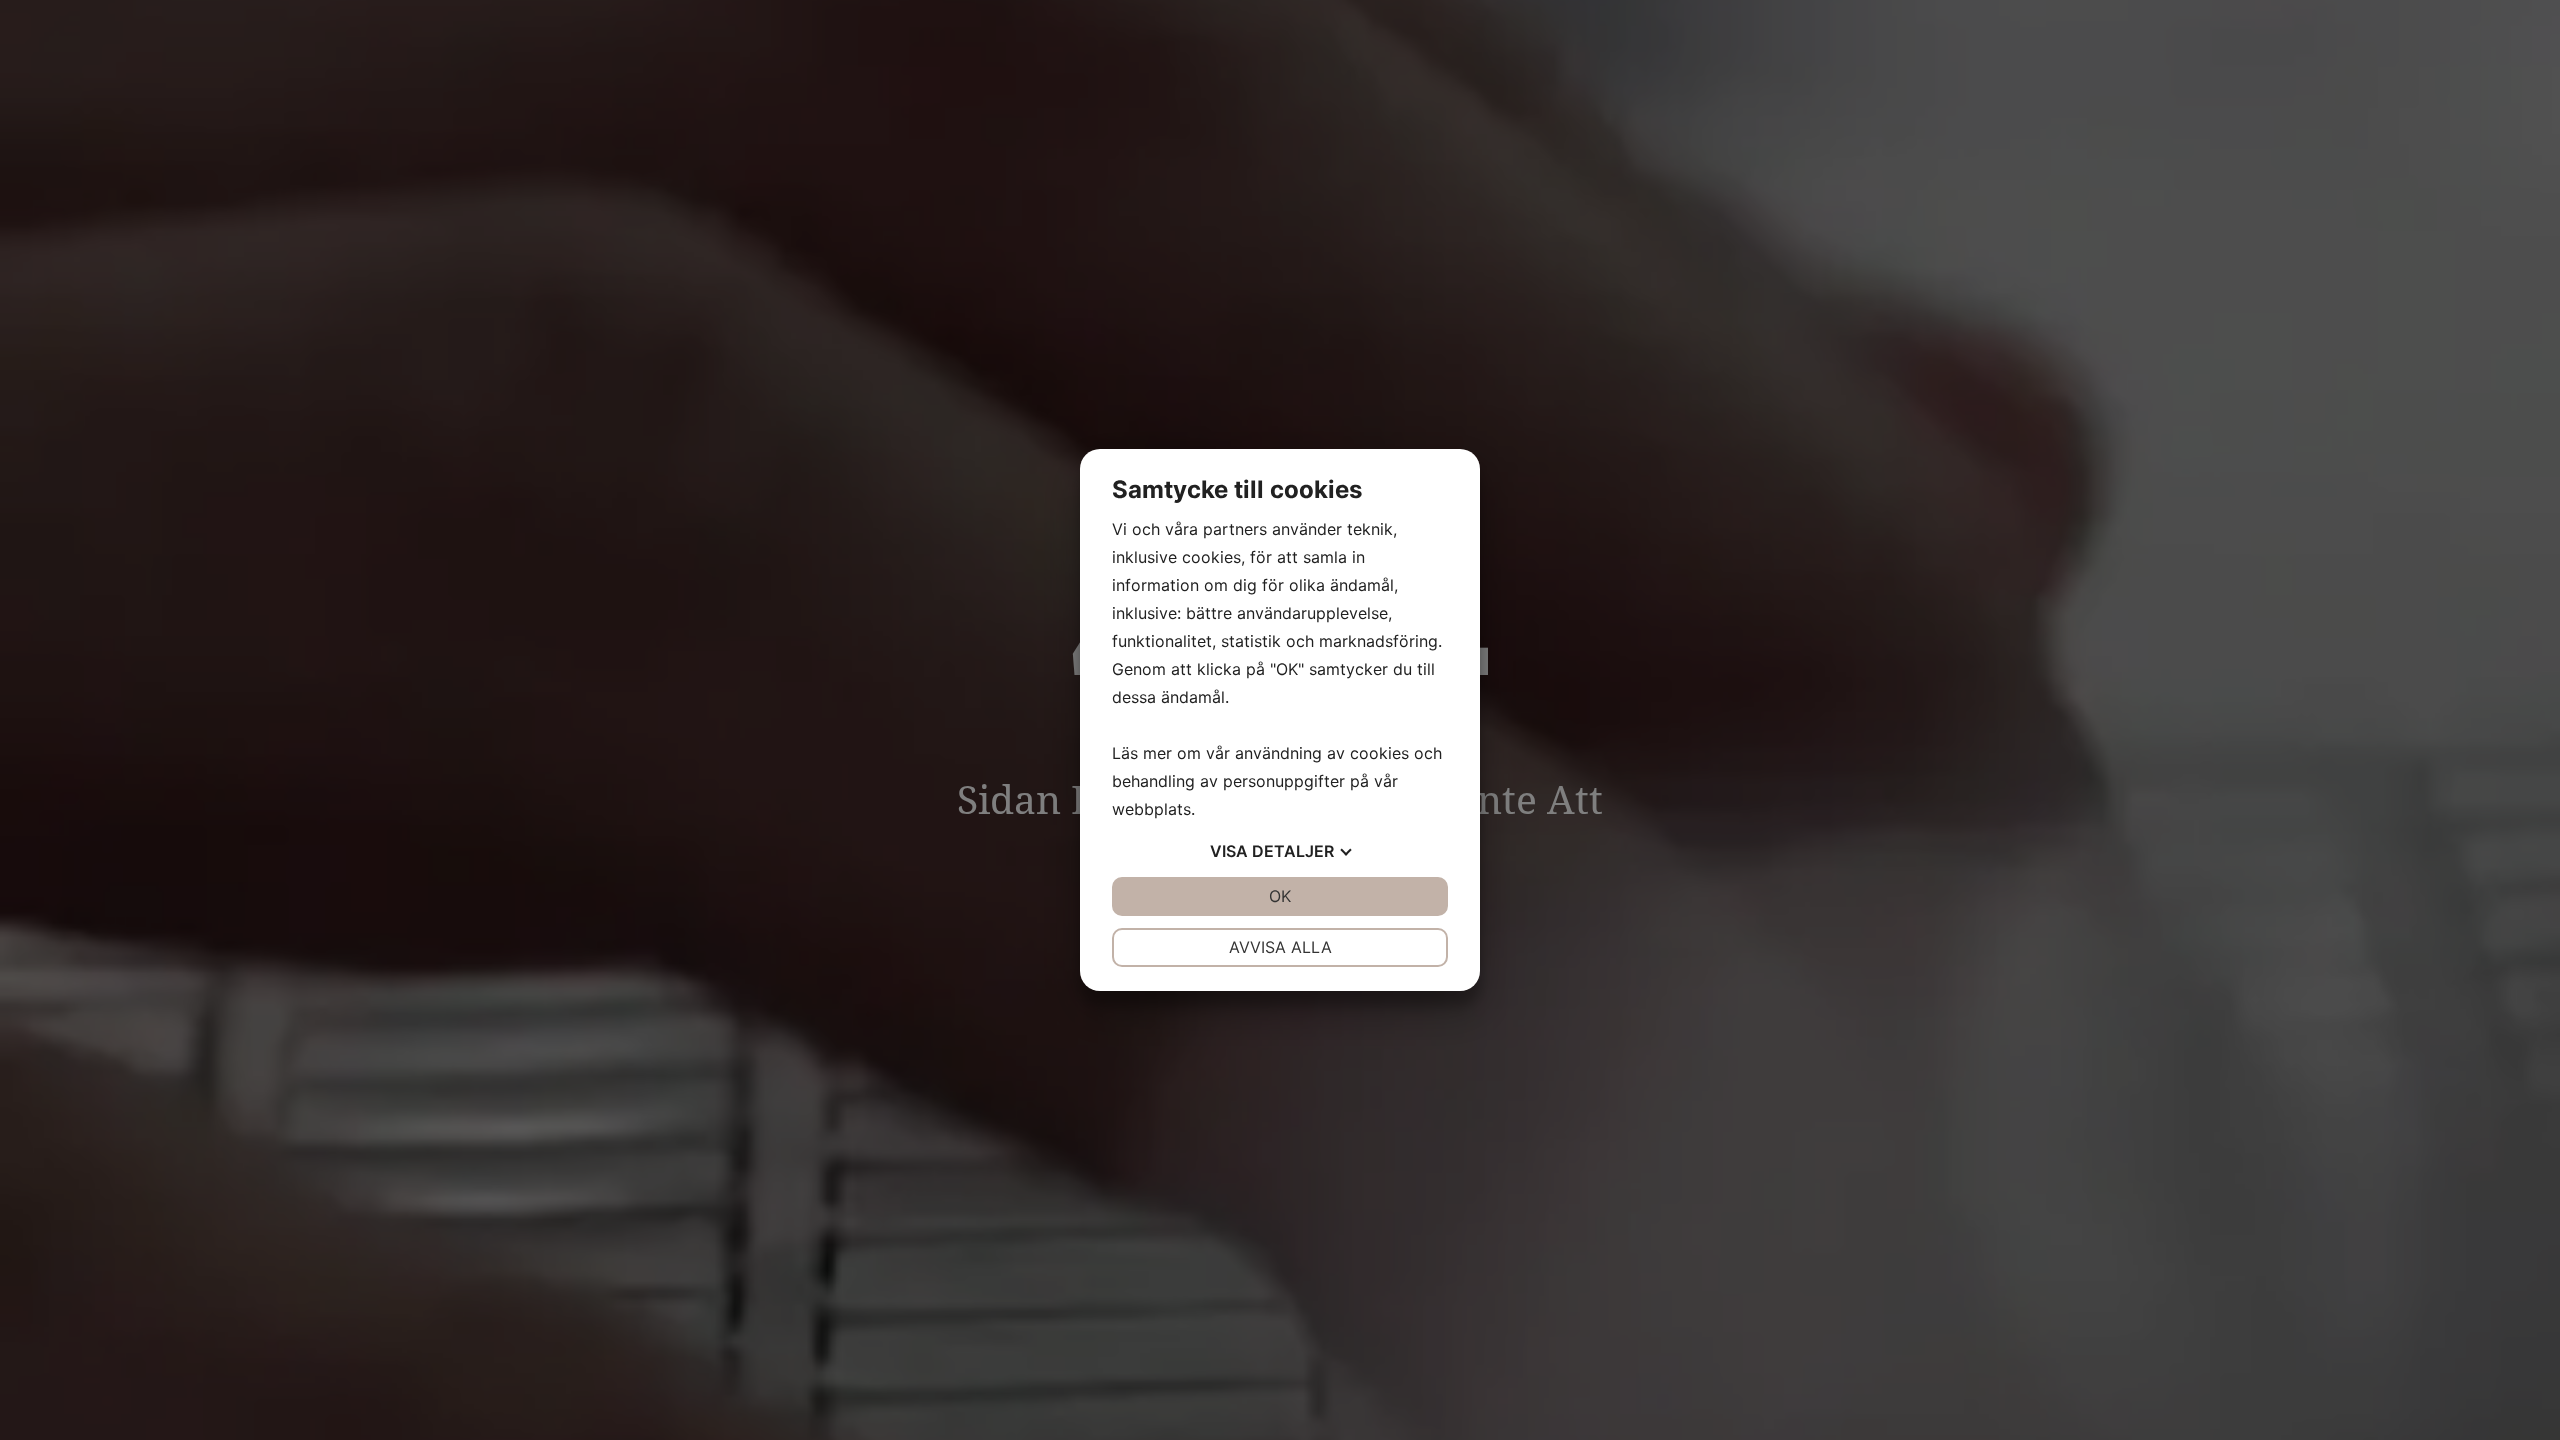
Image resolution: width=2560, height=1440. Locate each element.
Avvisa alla (1280, 947)
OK (1280, 896)
